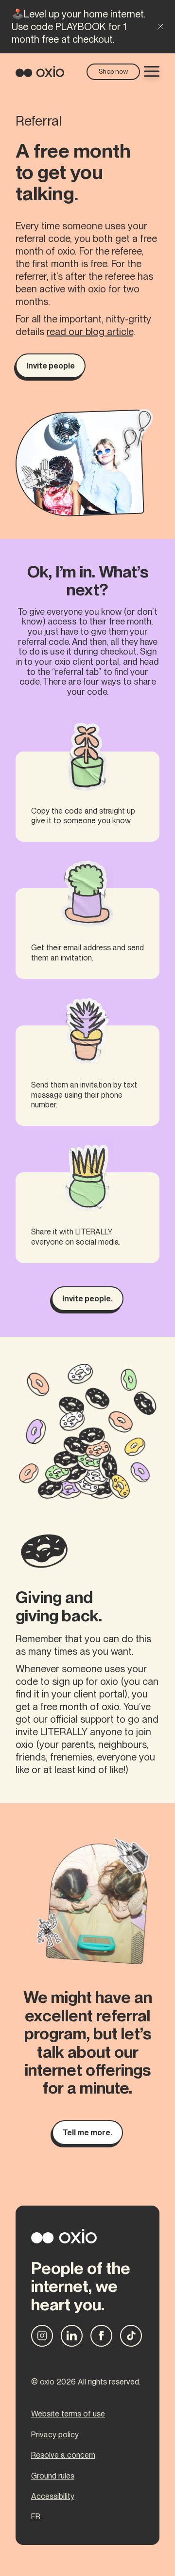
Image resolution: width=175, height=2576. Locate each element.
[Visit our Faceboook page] (101, 2336)
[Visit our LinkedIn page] (72, 2336)
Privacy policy (55, 2435)
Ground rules (53, 2476)
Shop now (114, 71)
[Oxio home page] (40, 71)
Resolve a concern (63, 2455)
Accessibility (53, 2496)
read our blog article (90, 332)
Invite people (51, 366)
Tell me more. (87, 2133)
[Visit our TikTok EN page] (131, 2336)
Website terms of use (68, 2414)
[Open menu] (152, 71)
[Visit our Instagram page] (42, 2336)
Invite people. (87, 1299)
